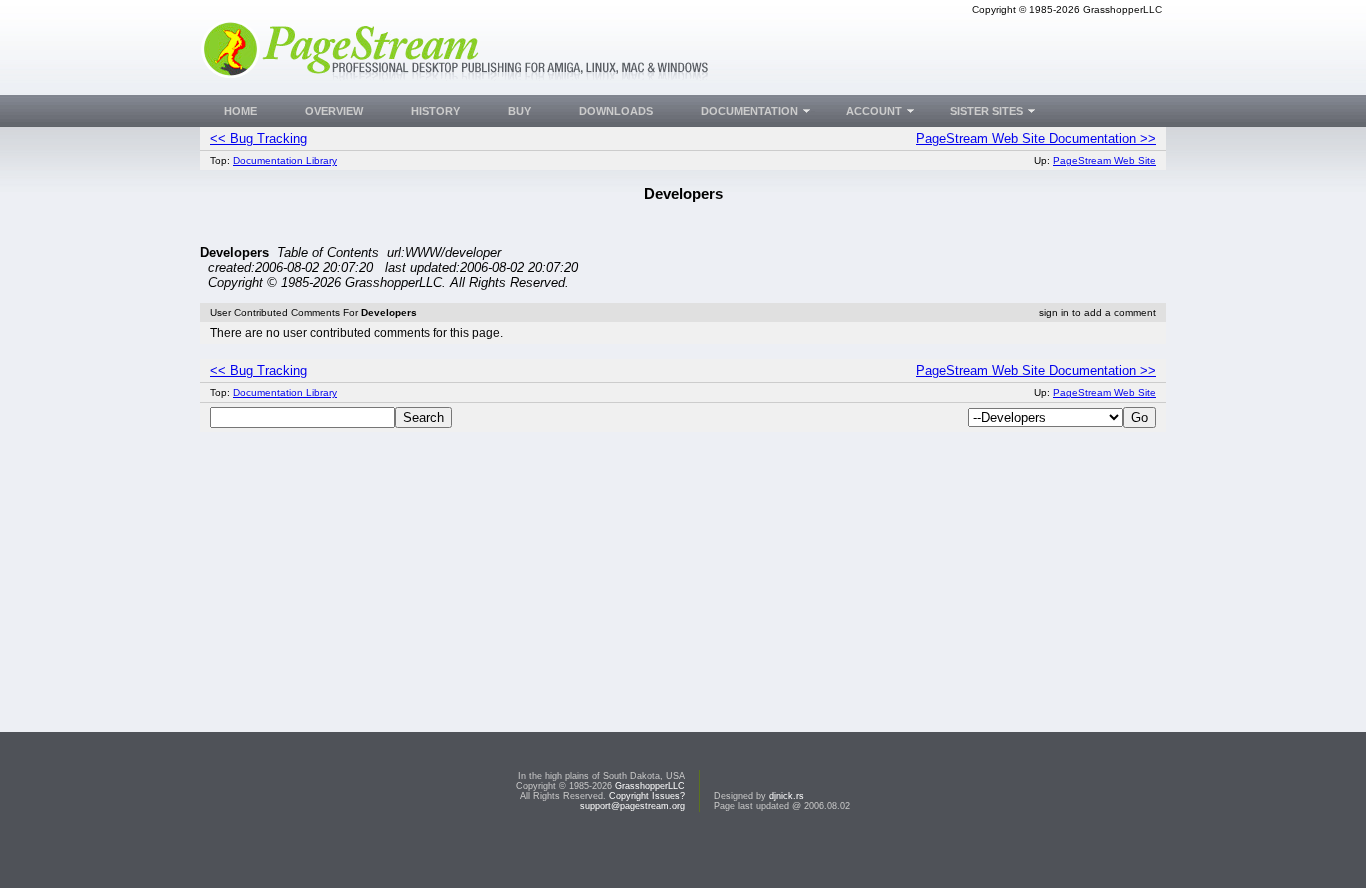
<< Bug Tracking (258, 138)
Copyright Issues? (647, 796)
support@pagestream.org (632, 806)
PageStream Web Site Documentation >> (1036, 138)
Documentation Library (285, 160)
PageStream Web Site (1104, 160)
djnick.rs (786, 796)
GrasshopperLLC (650, 786)
